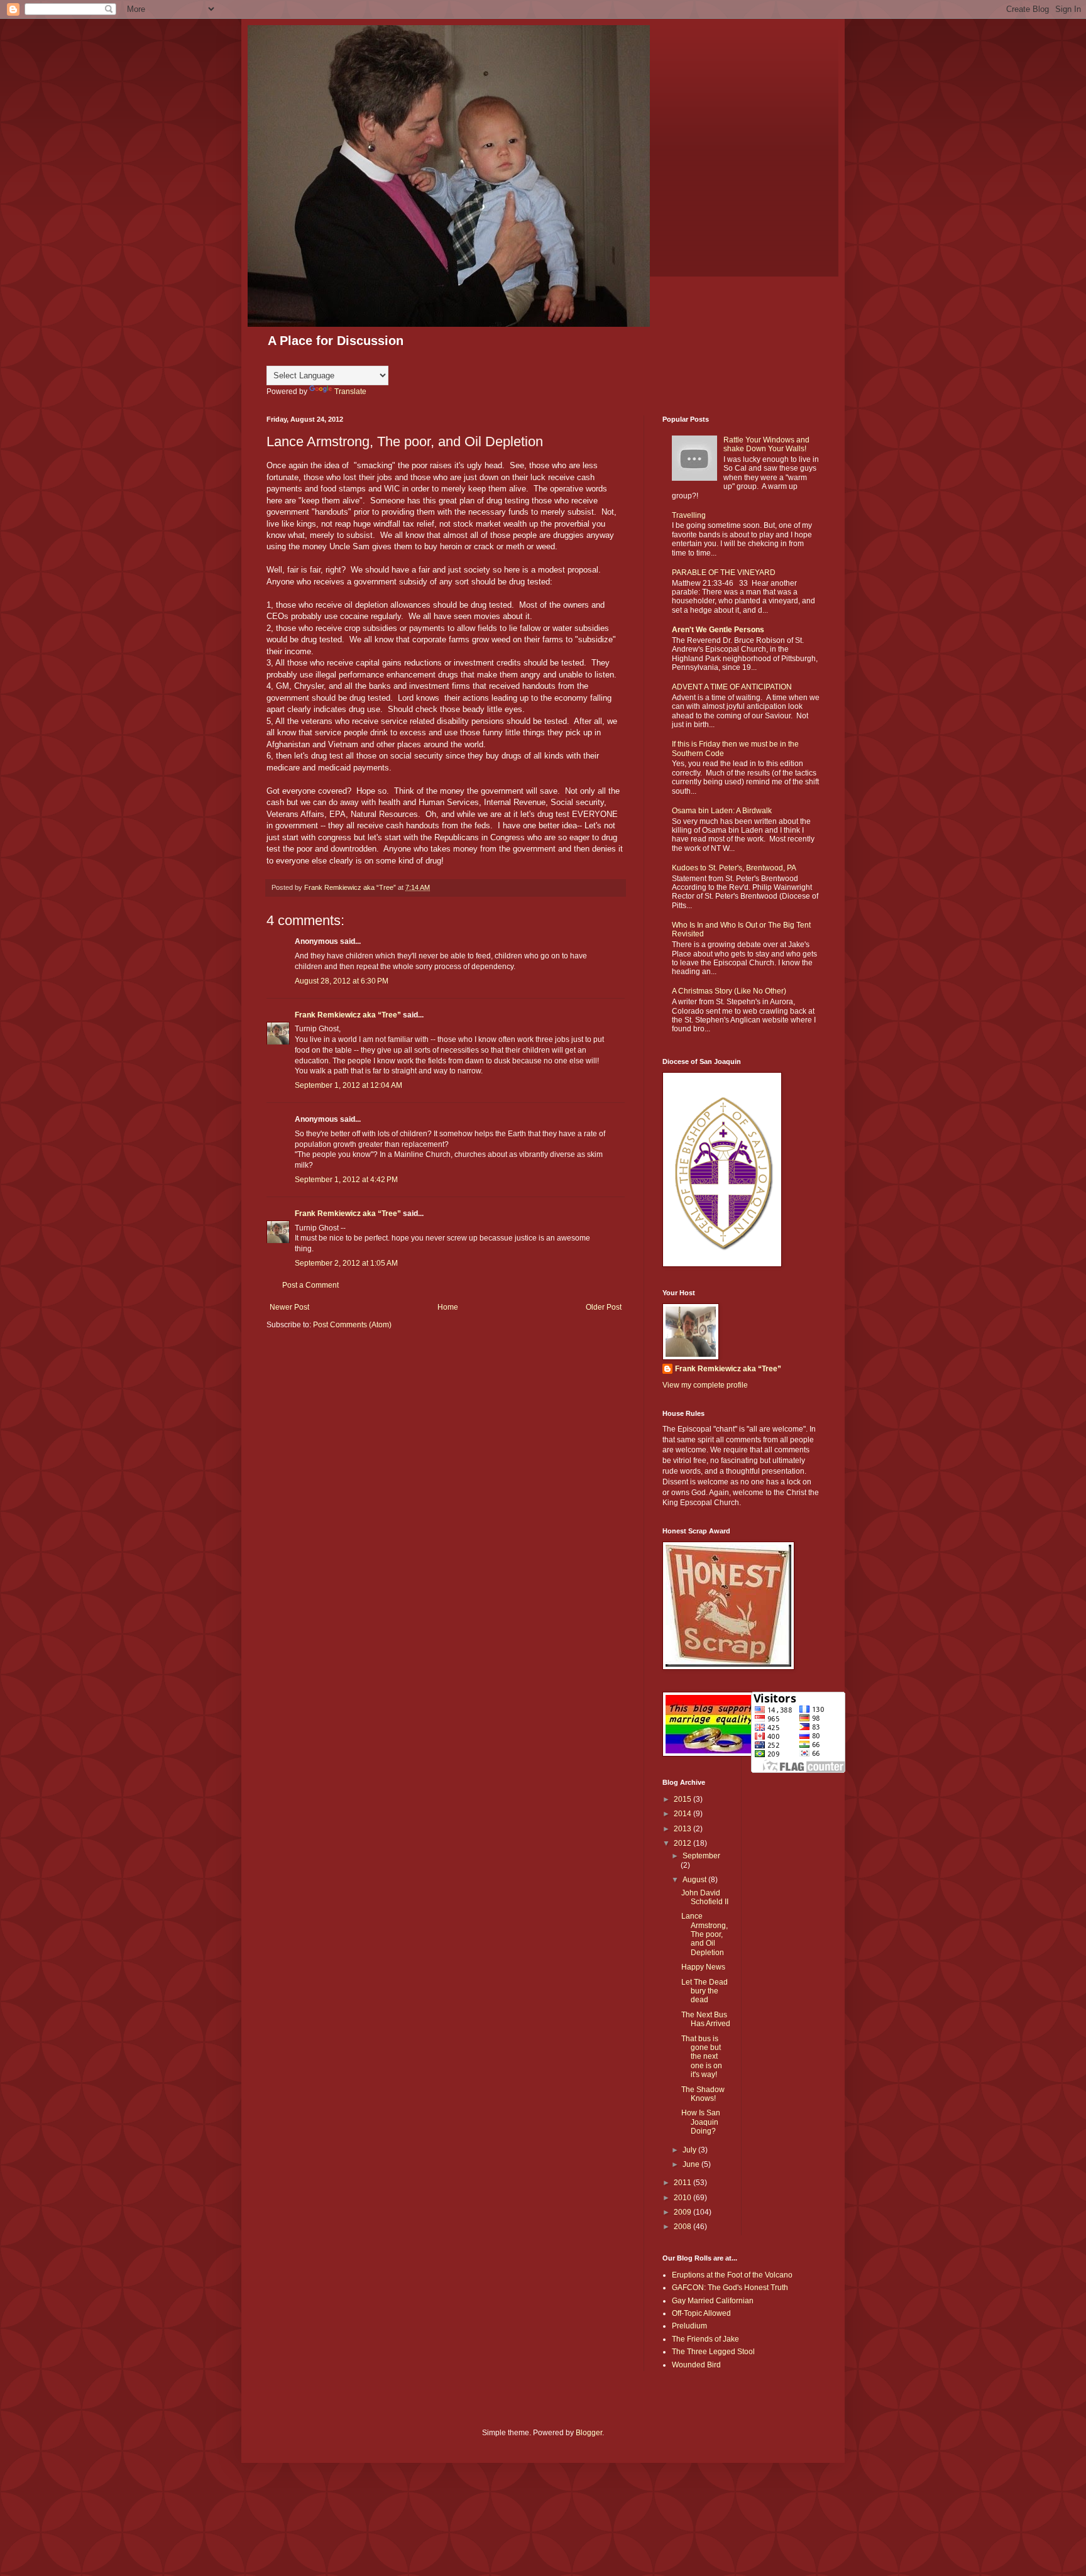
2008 (683, 2227)
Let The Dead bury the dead (705, 1991)
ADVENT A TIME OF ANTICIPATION (732, 687)
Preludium (689, 2326)
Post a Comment (310, 1285)
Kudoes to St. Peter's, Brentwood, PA (734, 868)
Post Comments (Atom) (352, 1325)
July (690, 2150)
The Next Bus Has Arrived (706, 2019)
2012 (683, 1843)
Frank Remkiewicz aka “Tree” (348, 1015)
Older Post (604, 1307)
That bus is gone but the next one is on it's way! (702, 2057)
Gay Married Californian (713, 2301)
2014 (683, 1814)
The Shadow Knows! (703, 2094)
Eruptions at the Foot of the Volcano (732, 2275)
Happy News (703, 1967)
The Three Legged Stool (713, 2352)
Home (448, 1307)
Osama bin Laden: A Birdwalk (722, 811)
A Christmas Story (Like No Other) (729, 991)
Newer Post (289, 1307)
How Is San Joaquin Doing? (701, 2122)
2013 (683, 1829)
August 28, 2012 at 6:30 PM (342, 981)
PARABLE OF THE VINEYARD (724, 573)
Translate (350, 392)
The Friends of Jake (705, 2339)
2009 (683, 2212)
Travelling (689, 515)
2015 (683, 1799)
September (701, 1856)
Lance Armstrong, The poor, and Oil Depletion (705, 1934)
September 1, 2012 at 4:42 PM (346, 1180)
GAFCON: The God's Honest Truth (730, 2288)
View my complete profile (705, 1385)
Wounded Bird (696, 2365)
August (695, 1880)
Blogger (589, 2433)
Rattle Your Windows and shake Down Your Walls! (766, 444)
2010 (683, 2198)
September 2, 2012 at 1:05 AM (346, 1263)
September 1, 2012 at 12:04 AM (348, 1085)
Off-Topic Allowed (701, 2313)
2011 (683, 2183)
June (692, 2164)
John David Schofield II (705, 1897)
